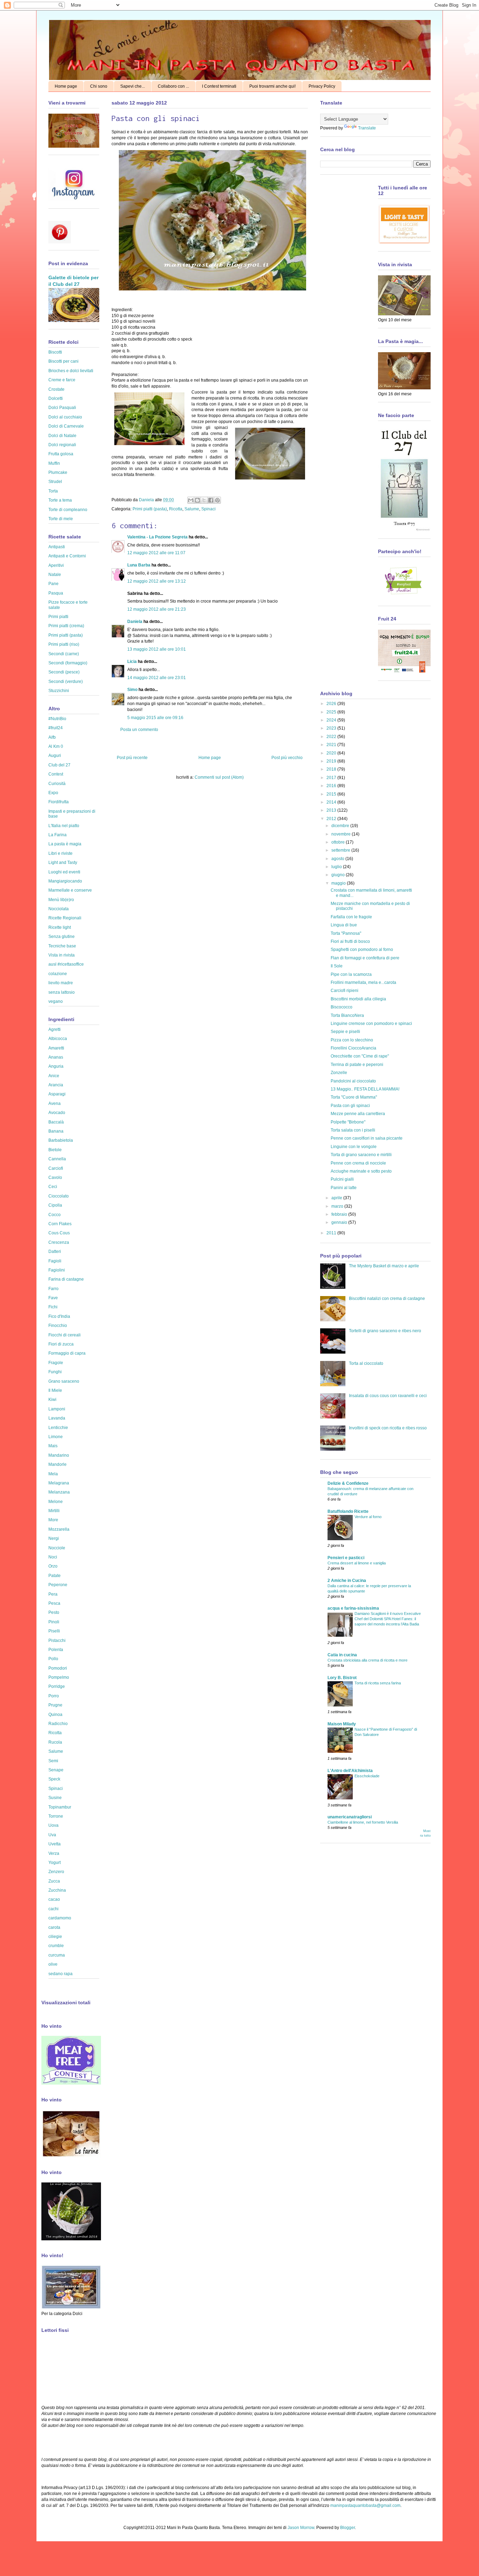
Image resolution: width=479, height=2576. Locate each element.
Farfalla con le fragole (351, 917)
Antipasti (57, 547)
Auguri (55, 756)
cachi (53, 1909)
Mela (53, 1474)
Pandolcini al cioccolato (353, 1081)
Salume (192, 509)
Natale (55, 575)
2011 (332, 1233)
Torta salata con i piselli (353, 1130)
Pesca (54, 1603)
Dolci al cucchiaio (65, 417)
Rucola (55, 1742)
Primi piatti (58, 617)
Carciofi (56, 1168)
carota (54, 1927)
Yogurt (55, 1863)
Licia (132, 662)
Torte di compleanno (68, 510)
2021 (332, 745)
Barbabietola (61, 1140)
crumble (56, 1946)
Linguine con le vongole (354, 1147)
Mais (53, 1446)
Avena (55, 1103)
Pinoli (54, 1622)
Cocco (55, 1215)
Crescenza (59, 1242)
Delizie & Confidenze (348, 1483)
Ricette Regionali (65, 918)
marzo (338, 1206)
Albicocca (58, 1039)
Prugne (55, 1705)
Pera (53, 1594)
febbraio (340, 1214)
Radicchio (58, 1724)
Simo (132, 690)
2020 (332, 753)
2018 (332, 769)
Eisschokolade (367, 1776)
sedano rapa (60, 1974)
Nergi (54, 1538)
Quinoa (55, 1715)
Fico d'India (59, 1316)
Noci (53, 1557)
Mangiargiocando (65, 881)
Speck (54, 1779)
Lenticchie (58, 1428)
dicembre (341, 826)
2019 (332, 761)
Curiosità (57, 784)
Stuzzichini (59, 691)
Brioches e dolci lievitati (71, 371)
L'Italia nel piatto (64, 826)
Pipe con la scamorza (351, 974)
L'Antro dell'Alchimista (350, 1771)
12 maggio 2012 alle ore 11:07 (156, 553)
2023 (332, 728)
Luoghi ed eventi (64, 872)
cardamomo (60, 1918)
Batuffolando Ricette (348, 1511)
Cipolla (55, 1205)
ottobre (339, 842)
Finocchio (58, 1326)
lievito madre (61, 983)
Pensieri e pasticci (346, 1558)
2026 (332, 704)
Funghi (55, 1372)
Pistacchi (57, 1641)
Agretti (55, 1029)
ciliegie (55, 1937)
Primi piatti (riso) (64, 644)
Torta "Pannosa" (346, 933)
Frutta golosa (61, 454)
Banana (56, 1131)
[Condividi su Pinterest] (217, 500)
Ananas (56, 1057)
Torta (53, 491)
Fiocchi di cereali (65, 1335)
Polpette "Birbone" (348, 1122)
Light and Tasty (63, 863)
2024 (332, 720)
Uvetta (55, 1844)
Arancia (56, 1085)
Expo (53, 793)
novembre (342, 834)
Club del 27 (59, 765)
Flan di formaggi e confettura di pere (365, 958)
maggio (339, 883)
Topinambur (60, 1807)
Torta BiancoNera (347, 1015)
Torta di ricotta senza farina (378, 1683)
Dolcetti (56, 398)
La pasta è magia (65, 844)
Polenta (56, 1650)
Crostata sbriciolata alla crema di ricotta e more (367, 1660)
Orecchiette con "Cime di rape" (360, 1056)
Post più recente (132, 758)
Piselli (54, 1631)
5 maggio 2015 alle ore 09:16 (155, 718)
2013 (332, 810)
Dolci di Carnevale (66, 426)
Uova (53, 1825)
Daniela (147, 500)
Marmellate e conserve (70, 890)
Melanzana (59, 1492)
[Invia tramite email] (191, 500)
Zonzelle (339, 1073)
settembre (341, 850)
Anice (54, 1076)
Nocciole (57, 1548)
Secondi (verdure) (66, 682)
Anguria (56, 1066)
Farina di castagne (66, 1279)
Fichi (53, 1307)
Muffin (54, 463)
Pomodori (58, 1668)
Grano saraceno (64, 1381)
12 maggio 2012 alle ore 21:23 (157, 609)
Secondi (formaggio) (68, 663)
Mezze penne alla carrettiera (358, 1114)
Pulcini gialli (342, 1179)
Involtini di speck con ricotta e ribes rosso (388, 1428)
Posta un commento (139, 730)
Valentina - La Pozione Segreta (157, 537)
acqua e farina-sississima (353, 1608)
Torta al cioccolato (366, 1363)
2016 (332, 786)
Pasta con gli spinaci (350, 1106)
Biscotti (55, 352)
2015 (332, 794)
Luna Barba (139, 565)
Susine (55, 1798)
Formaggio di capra (67, 1353)
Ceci (53, 1187)
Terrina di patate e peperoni (357, 1065)
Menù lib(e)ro (61, 900)
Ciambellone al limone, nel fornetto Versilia (363, 1822)
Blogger (348, 2528)
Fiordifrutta (59, 802)
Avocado (57, 1113)
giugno (339, 875)
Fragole (56, 1363)
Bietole (55, 1150)
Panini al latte (344, 1188)
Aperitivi (56, 565)
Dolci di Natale (62, 436)
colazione (58, 974)
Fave (53, 1298)
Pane (53, 584)
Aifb (52, 737)
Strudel (55, 482)
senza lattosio (62, 992)
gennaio (340, 1222)
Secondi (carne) (64, 654)
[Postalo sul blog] (197, 500)
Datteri (55, 1252)
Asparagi (57, 1094)
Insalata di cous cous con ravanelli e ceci (388, 1396)
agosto (338, 859)
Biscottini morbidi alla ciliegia (358, 999)
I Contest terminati (219, 86)
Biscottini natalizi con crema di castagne (387, 1299)
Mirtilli (54, 1511)
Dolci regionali (62, 445)
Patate (55, 1576)
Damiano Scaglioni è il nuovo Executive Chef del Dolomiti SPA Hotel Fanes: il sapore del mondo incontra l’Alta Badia (388, 1619)
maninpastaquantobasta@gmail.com (365, 2505)
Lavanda (57, 1418)
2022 (332, 737)
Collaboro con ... (173, 86)
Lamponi (57, 1409)
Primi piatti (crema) (66, 626)
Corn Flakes (60, 1224)
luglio (337, 867)
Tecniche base (62, 946)
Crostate (56, 389)
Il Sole (337, 966)
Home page (66, 86)
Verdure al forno (368, 1517)
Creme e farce (62, 380)
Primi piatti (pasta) (150, 509)
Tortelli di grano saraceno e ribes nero (385, 1331)
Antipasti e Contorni (67, 556)
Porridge (57, 1686)
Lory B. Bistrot (342, 1678)
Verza (54, 1853)
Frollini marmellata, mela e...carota (363, 982)
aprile (337, 1198)
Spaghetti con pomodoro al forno (362, 950)
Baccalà (56, 1122)
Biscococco (342, 1007)
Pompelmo (59, 1677)
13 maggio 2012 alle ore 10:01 (157, 649)
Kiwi (52, 1400)
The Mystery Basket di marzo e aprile (384, 1266)
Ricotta (176, 509)
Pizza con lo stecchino (352, 1040)
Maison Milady (342, 1724)
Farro (53, 1289)
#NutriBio (57, 719)
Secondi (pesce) (64, 672)
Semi (53, 1761)
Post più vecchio (287, 758)
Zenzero (56, 1872)
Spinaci (208, 509)
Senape (56, 1770)
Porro (54, 1696)
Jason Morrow (301, 2528)
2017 (332, 778)
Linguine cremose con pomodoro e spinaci (371, 1024)
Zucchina (57, 1890)
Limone (56, 1437)
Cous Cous (59, 1233)
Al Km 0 (56, 746)
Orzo (53, 1566)
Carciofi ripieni (345, 991)
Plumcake (58, 472)
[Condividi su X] (204, 500)
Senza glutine (62, 937)
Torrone (56, 1816)
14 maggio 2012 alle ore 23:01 (157, 678)
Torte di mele (61, 519)
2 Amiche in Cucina (347, 1581)
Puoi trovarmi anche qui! (272, 86)
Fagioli (55, 1261)
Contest (56, 774)
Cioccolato (59, 1196)
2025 (332, 712)
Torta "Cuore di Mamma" (354, 1097)
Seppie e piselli (345, 1032)
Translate (367, 128)
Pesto (54, 1612)
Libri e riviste (60, 853)
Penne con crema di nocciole (358, 1163)
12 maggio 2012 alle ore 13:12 (157, 581)
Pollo (53, 1659)
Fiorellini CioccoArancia (353, 1048)
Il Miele (55, 1390)
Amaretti (56, 1048)
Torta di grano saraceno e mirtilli (361, 1155)
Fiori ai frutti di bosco (350, 941)
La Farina (58, 835)
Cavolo (55, 1178)
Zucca (54, 1881)
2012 (332, 819)
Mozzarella (59, 1529)
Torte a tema (60, 500)
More (53, 1520)
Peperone (58, 1585)
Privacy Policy (322, 86)
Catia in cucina (342, 1655)
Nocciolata (59, 909)
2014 (332, 802)
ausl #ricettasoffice (66, 964)
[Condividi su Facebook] (211, 500)
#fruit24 (56, 728)
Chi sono (99, 86)
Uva (52, 1835)
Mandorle (58, 1464)
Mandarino (59, 1455)
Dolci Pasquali (62, 408)
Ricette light (60, 927)
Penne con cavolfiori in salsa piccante (367, 1138)
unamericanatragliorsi (350, 1817)
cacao (54, 1899)
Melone (56, 1502)
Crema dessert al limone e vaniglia (357, 1563)
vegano (56, 1001)
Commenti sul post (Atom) (219, 777)
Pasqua (56, 593)
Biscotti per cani (63, 361)
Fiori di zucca (61, 1344)
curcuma (57, 1955)
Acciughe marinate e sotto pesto (361, 1171)
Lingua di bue (344, 925)
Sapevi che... (133, 86)
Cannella (57, 1159)
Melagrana (59, 1483)
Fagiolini (57, 1270)
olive (53, 1964)
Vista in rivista (62, 955)
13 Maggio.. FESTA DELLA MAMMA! (365, 1089)
